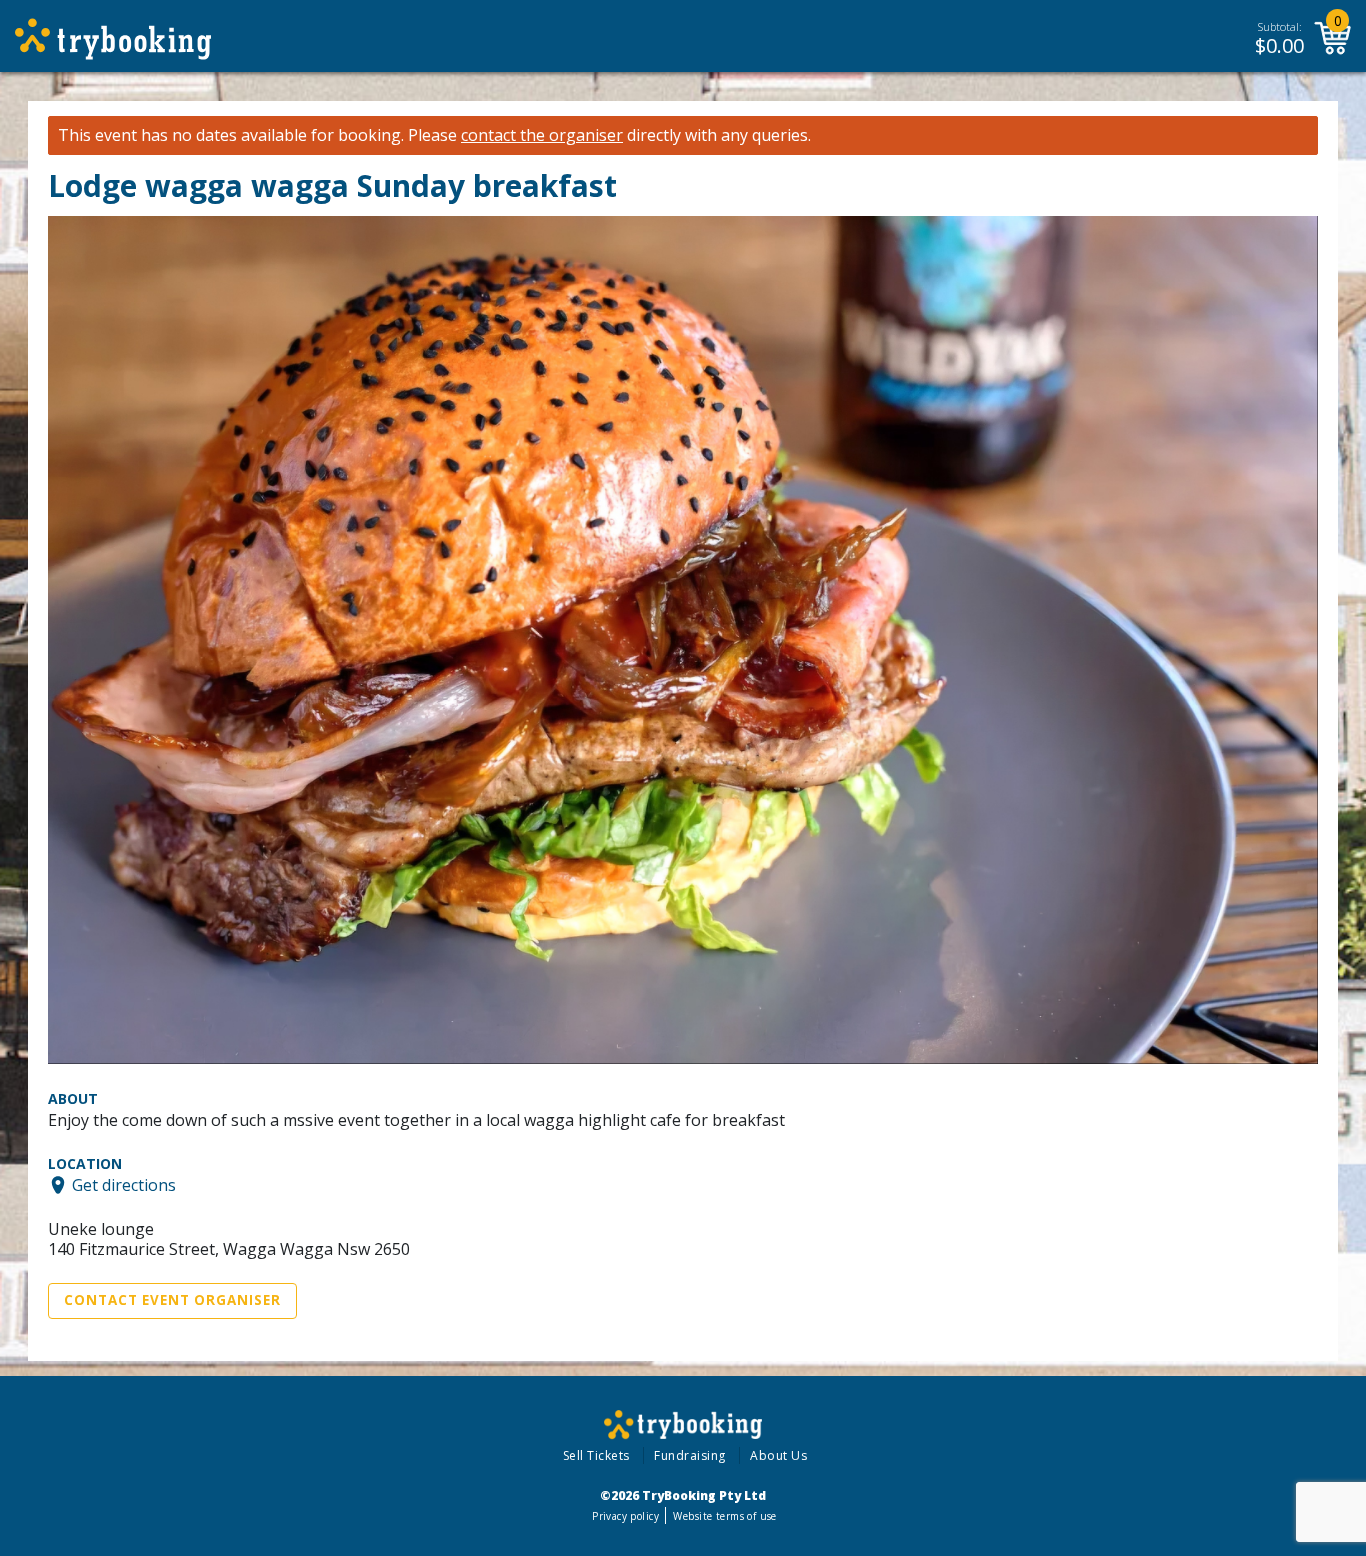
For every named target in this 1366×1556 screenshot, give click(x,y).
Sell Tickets (596, 1455)
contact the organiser (542, 135)
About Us (778, 1455)
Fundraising (690, 1455)
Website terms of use (724, 1516)
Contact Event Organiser (172, 1300)
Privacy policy (625, 1516)
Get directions (124, 1185)
